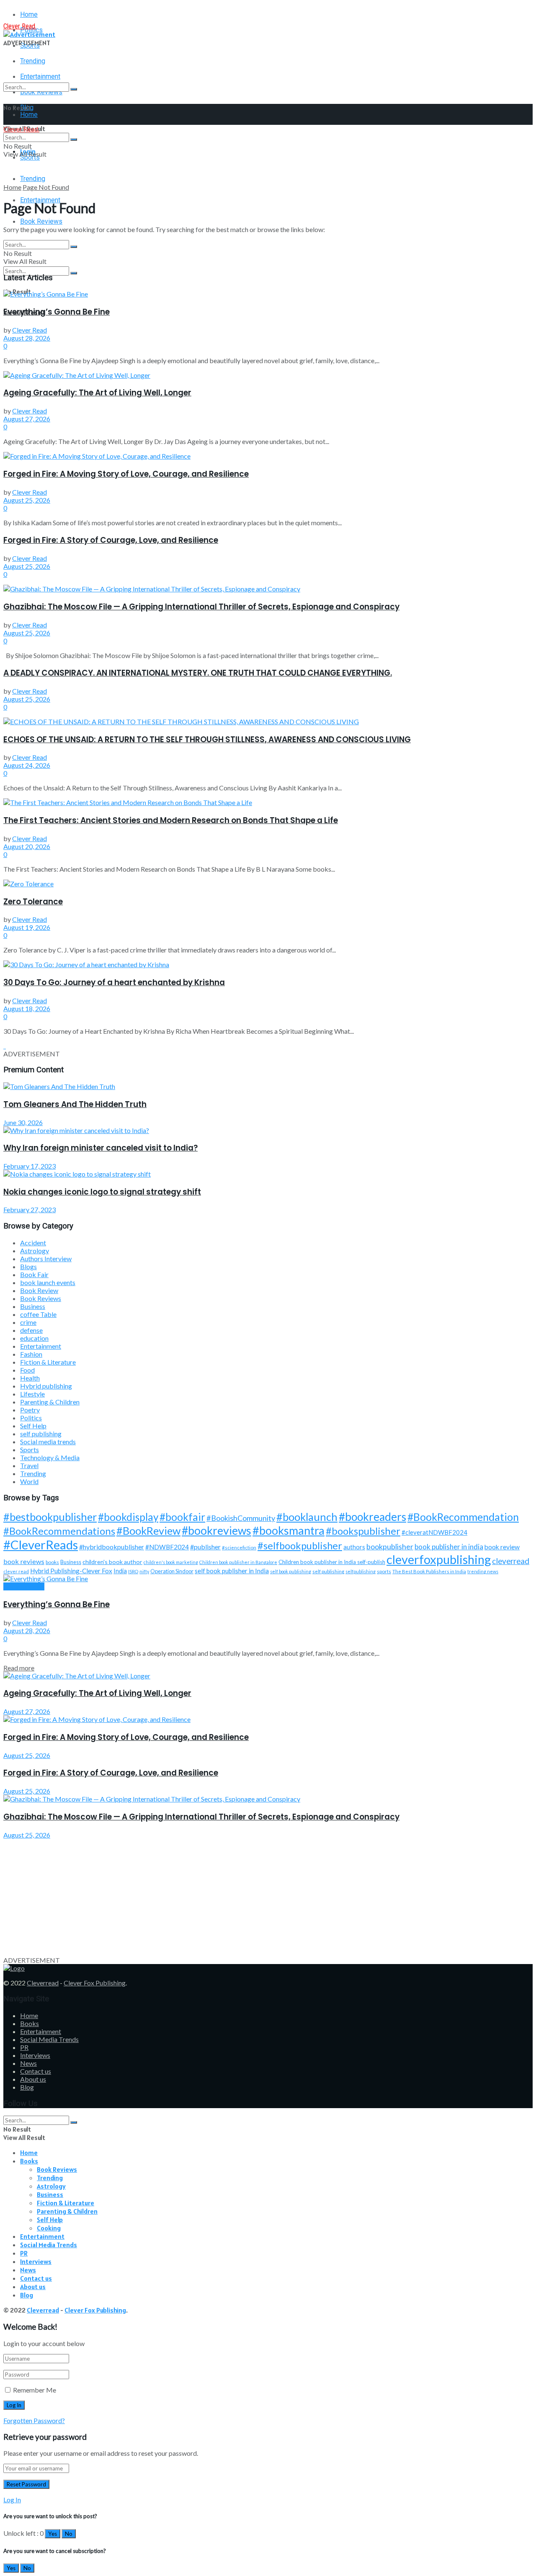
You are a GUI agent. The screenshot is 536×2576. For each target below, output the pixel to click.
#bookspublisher (363, 1531)
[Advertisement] (255, 1897)
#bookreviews (216, 1531)
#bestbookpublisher (50, 1517)
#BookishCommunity (241, 1518)
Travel (29, 1465)
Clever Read (30, 330)
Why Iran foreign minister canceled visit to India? (100, 1148)
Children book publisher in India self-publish (332, 1562)
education (34, 1338)
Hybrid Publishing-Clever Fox (71, 1571)
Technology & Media (50, 1457)
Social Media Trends (49, 2039)
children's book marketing (171, 1562)
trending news (483, 1571)
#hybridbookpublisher (112, 1547)
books (52, 1562)
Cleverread (43, 1983)
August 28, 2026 (27, 338)
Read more (19, 1668)
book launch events (48, 1282)
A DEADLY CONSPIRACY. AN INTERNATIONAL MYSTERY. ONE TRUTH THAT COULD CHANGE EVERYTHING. (198, 673)
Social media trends (48, 1442)
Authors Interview (46, 1258)
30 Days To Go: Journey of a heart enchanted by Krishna (114, 982)
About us (33, 2079)
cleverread (511, 1561)
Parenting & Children (50, 1402)
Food (27, 1370)
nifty (144, 1571)
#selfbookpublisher (300, 1546)
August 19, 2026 (27, 927)
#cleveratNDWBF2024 (434, 1532)
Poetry (30, 1410)
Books (30, 2023)
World (29, 1481)
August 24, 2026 (27, 765)
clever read (16, 1571)
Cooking (49, 2228)
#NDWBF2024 (167, 1547)
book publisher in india (449, 1547)
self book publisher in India (232, 1571)
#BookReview (148, 1531)
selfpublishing (361, 1571)
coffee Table (38, 1314)
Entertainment (41, 1346)
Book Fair (34, 1274)
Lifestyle (32, 1394)
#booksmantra (289, 1530)
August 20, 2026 (27, 846)
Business (33, 1306)
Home (29, 14)
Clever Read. (20, 26)
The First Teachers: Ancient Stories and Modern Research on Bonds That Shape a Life (171, 820)
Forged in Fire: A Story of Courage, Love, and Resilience (111, 540)
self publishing (41, 1434)
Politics (31, 1418)
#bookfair (182, 1517)
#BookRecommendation (463, 1517)
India (120, 1571)
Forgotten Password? (34, 2420)
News (28, 2063)
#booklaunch (307, 1517)
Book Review (39, 1290)
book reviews (24, 1561)
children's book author (112, 1562)
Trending (33, 61)
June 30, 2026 (23, 1122)
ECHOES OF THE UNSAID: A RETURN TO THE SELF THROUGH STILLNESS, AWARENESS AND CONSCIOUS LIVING (207, 740)
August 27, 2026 (27, 419)
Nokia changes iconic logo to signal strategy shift (102, 1192)
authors (354, 1547)
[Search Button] (74, 89)
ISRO (133, 1571)
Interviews (35, 2055)
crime (28, 1322)
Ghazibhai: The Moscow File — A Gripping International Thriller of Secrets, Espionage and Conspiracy (201, 607)
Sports (30, 1449)
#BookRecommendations (59, 1531)
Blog (27, 2087)
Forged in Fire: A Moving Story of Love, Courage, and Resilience (126, 474)
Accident (33, 1243)
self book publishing (291, 1571)
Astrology (35, 1251)
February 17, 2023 (30, 1166)
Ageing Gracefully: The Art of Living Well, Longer (97, 393)
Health (30, 1378)
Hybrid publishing (46, 1386)
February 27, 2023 (30, 1209)
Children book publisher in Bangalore (238, 1562)
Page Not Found (46, 187)
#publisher (205, 1547)
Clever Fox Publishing (95, 1983)
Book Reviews (41, 221)
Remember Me (35, 2390)
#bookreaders (372, 1517)
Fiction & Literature (48, 1362)
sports (384, 1571)
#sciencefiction (239, 1547)
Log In (12, 2500)
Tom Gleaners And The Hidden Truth (75, 1104)
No (69, 2534)
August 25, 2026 (27, 500)
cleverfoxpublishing (439, 1559)
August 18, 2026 (27, 1008)
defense (31, 1330)
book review (502, 1547)
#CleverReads (41, 1545)
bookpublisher (390, 1546)
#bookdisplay (128, 1517)
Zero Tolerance (33, 902)
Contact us (36, 2071)
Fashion (31, 1354)
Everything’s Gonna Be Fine (57, 312)
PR (24, 2047)
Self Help (33, 1426)
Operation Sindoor (172, 1571)
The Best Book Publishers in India (429, 1571)
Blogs (28, 1266)
